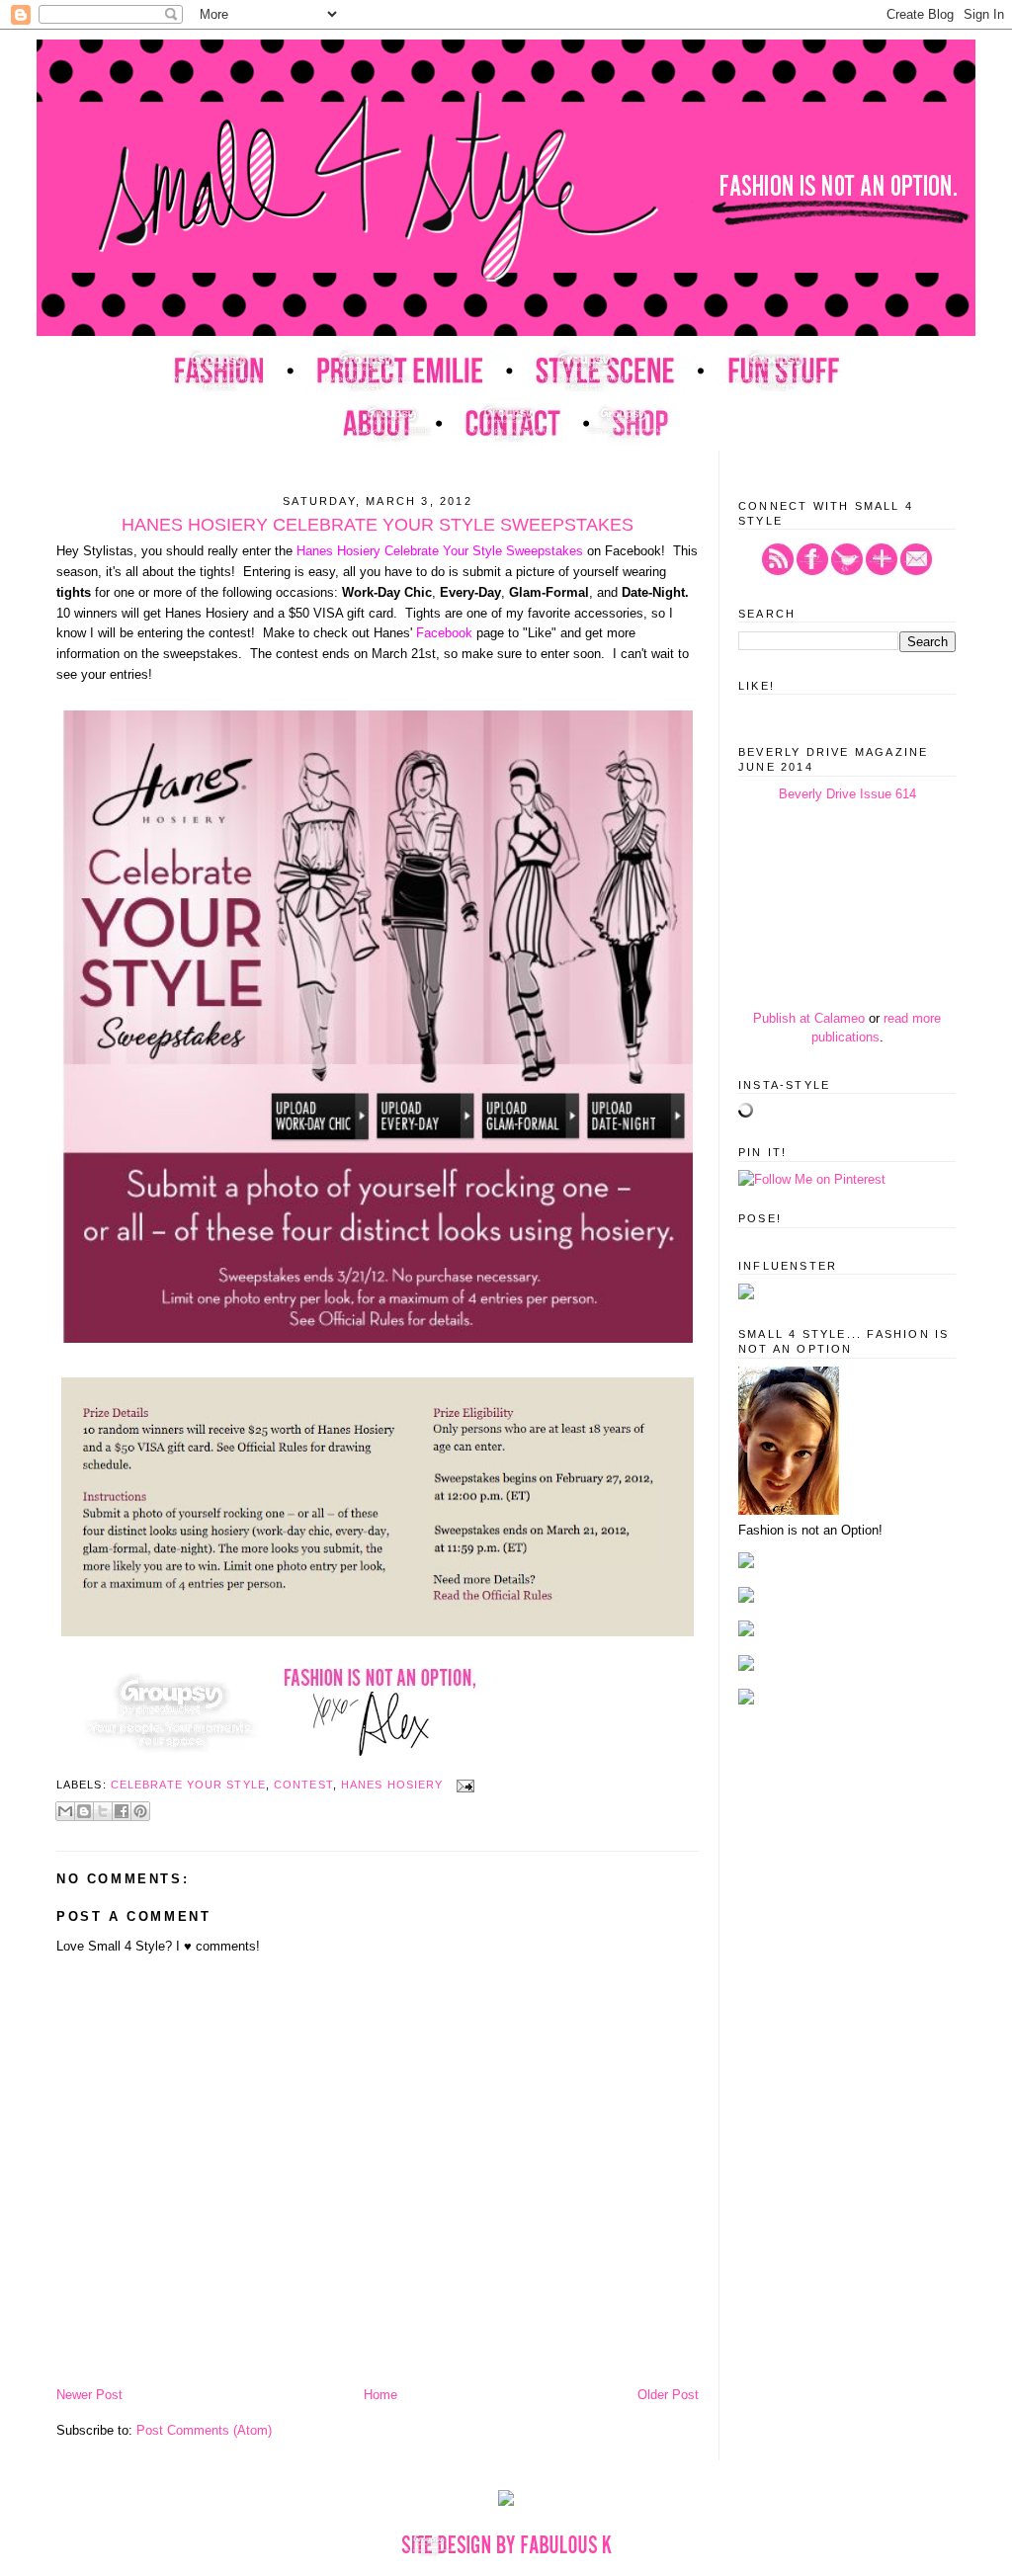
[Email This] (65, 1811)
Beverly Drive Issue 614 (847, 794)
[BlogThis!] (84, 1811)
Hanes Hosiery (392, 1785)
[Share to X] (103, 1811)
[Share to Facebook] (122, 1811)
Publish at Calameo (809, 1018)
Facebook (444, 633)
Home (380, 2395)
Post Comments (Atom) (204, 2430)
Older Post (668, 2395)
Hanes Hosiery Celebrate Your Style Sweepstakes (440, 551)
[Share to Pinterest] (140, 1811)
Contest (303, 1785)
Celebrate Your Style (188, 1785)
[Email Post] (463, 1785)
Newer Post (89, 2395)
